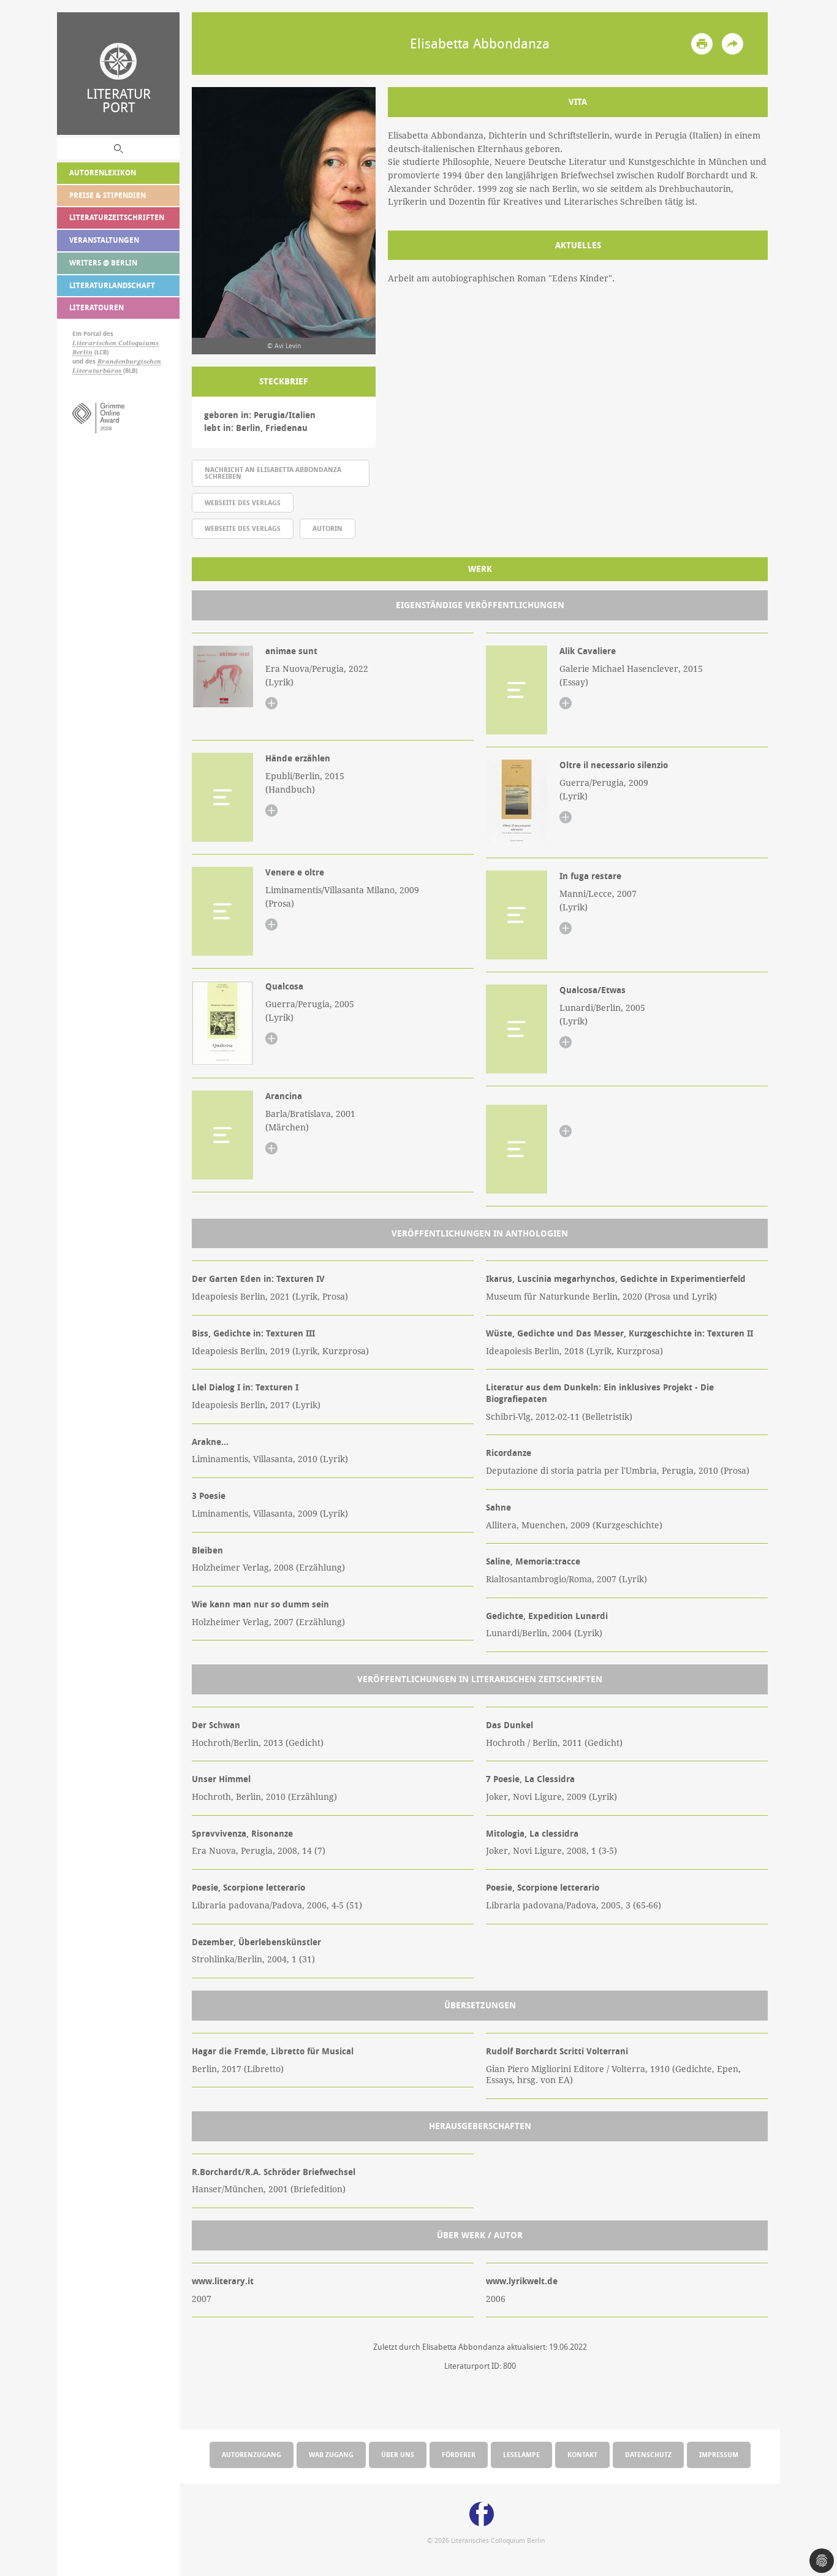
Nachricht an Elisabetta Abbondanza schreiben (273, 473)
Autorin (328, 528)
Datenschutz (648, 2454)
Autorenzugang (252, 2454)
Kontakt (582, 2454)
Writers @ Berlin (103, 263)
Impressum (719, 2454)
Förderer (459, 2454)
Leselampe (521, 2454)
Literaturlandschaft (112, 285)
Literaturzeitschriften (117, 217)
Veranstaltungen (104, 240)
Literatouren (97, 307)
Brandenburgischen (129, 361)
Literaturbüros (98, 371)
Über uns (398, 2454)
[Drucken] (702, 44)
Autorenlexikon (103, 173)
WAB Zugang (331, 2454)
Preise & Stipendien (108, 195)
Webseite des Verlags (243, 502)
